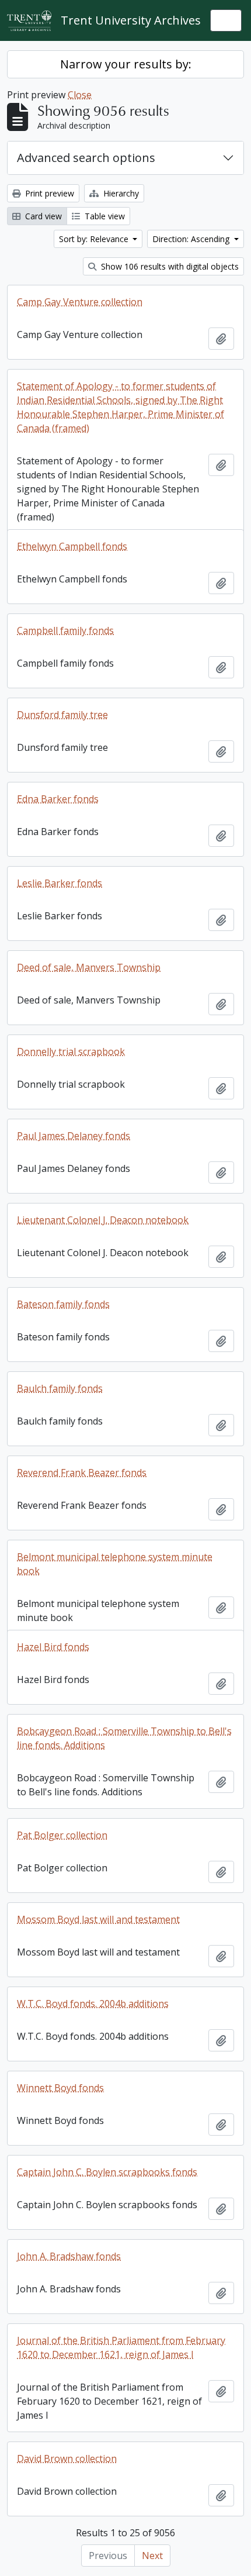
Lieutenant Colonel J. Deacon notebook (103, 1220)
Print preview (48, 193)
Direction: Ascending (192, 239)
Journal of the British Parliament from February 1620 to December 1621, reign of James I (121, 2347)
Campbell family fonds (65, 630)
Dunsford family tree (62, 715)
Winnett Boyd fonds (60, 2088)
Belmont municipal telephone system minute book (115, 1564)
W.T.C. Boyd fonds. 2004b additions (93, 2003)
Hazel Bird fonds (53, 1647)
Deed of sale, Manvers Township (89, 967)
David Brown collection (67, 2458)
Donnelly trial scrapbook (71, 1051)
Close (80, 95)
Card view (42, 216)
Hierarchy (120, 193)
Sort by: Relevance (95, 239)
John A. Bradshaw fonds (69, 2256)
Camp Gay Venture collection (80, 302)
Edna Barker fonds (58, 799)
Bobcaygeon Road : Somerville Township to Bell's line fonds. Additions (124, 1738)
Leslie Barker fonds (60, 883)
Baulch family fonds (60, 1388)
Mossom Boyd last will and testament (98, 1919)
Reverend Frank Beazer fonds (82, 1473)
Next (152, 2556)
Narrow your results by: (126, 64)
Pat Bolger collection (62, 1835)
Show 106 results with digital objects (169, 266)
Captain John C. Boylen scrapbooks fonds (107, 2172)
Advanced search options (86, 158)
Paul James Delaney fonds (74, 1136)
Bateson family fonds (63, 1304)
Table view (104, 216)
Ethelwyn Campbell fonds (72, 546)
